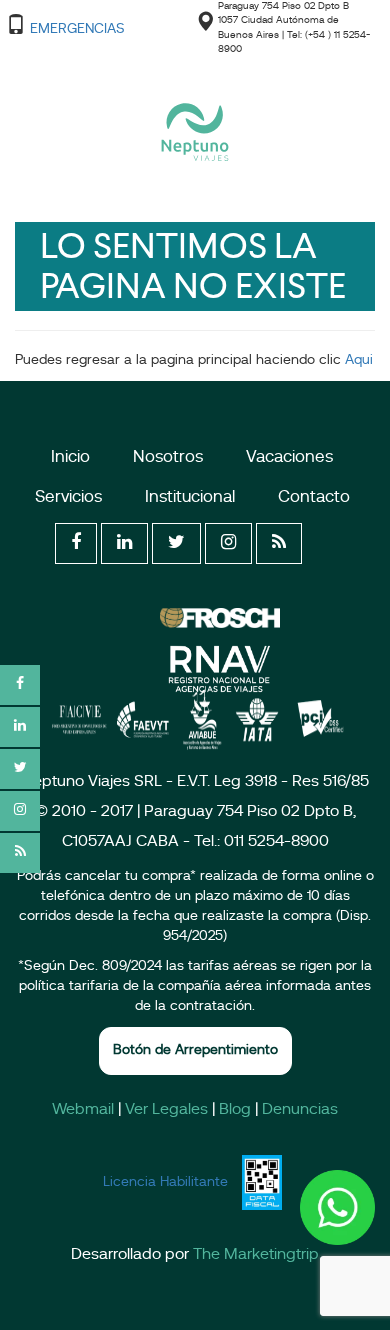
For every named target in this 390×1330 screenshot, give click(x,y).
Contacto (314, 497)
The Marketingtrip (256, 1255)
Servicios (68, 497)
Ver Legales (166, 1110)
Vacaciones (289, 457)
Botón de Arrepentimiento (195, 1050)
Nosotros (168, 457)
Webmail (83, 1110)
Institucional (190, 497)
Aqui (357, 360)
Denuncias (300, 1110)
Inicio (70, 457)
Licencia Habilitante (165, 1182)
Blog (235, 1110)
